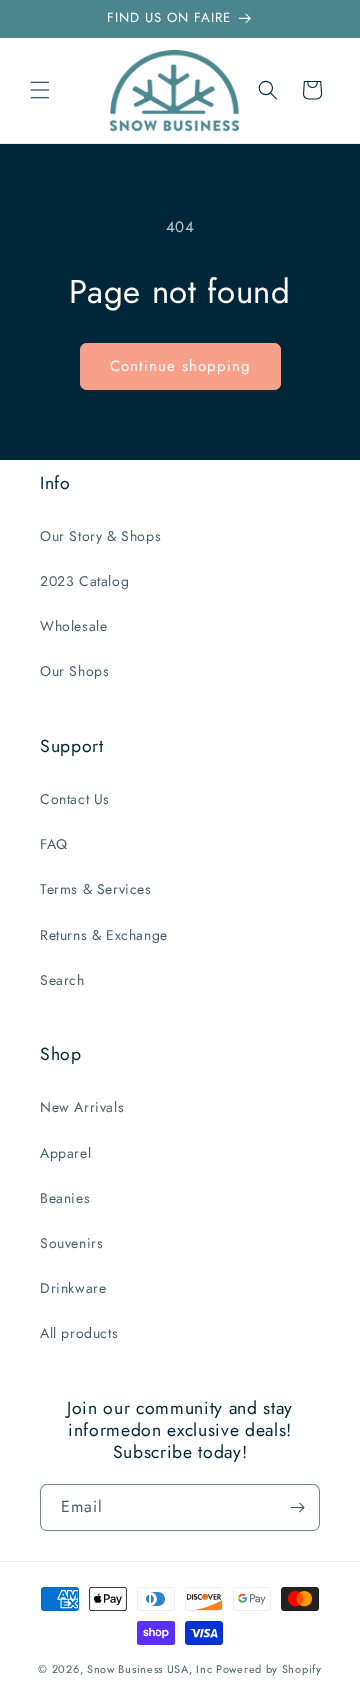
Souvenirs (71, 1243)
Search (62, 980)
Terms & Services (96, 889)
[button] (40, 90)
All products (79, 1333)
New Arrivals (82, 1107)
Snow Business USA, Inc (149, 1669)
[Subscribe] (297, 1507)
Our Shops (74, 671)
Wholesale (73, 626)
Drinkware (73, 1288)
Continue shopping (180, 366)
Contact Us (75, 799)
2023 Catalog (84, 581)
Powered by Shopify (269, 1669)
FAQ (54, 844)
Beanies (65, 1198)
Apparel (65, 1153)
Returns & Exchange (104, 935)
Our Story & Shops (100, 536)
